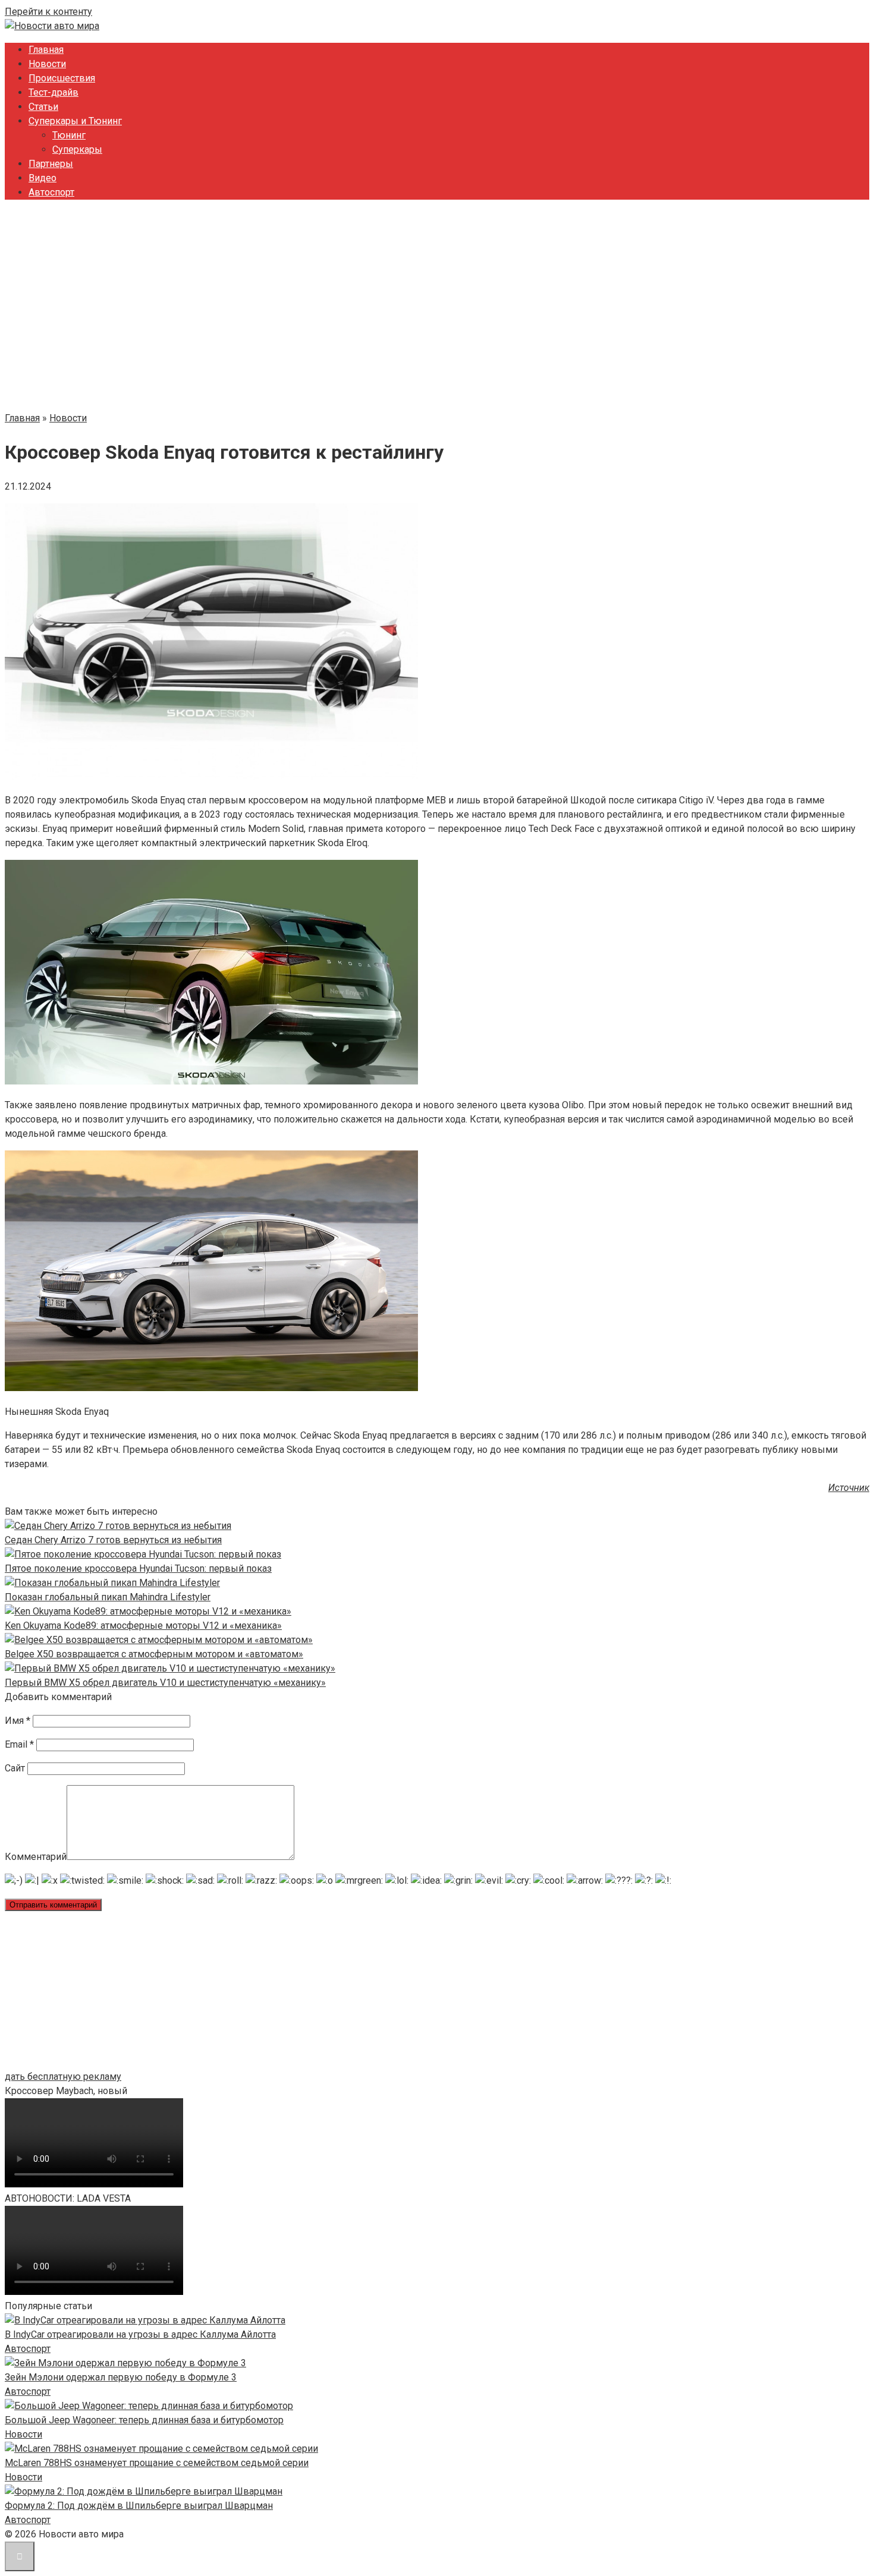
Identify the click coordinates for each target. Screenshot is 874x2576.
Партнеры (51, 164)
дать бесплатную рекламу (63, 2077)
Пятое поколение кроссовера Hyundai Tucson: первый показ (138, 1568)
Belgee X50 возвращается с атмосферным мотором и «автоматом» (154, 1654)
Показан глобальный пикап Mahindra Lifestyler (108, 1597)
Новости (47, 64)
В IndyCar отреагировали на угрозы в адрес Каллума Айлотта (140, 2334)
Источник (849, 1488)
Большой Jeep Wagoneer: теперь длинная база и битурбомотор (144, 2420)
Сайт (15, 1768)
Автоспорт (51, 192)
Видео (43, 178)
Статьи (43, 107)
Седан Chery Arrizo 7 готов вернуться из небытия (113, 1540)
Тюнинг (69, 135)
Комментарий (36, 1857)
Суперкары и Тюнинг (75, 121)
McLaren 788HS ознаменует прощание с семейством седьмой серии (157, 2463)
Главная (46, 50)
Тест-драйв (54, 92)
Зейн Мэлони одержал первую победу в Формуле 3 (121, 2377)
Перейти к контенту (48, 12)
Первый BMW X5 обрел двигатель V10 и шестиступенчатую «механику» (165, 1683)
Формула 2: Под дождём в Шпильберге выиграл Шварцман (139, 2506)
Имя (18, 1721)
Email (19, 1744)
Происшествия (62, 78)
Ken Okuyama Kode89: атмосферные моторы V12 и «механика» (143, 1626)
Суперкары (77, 149)
